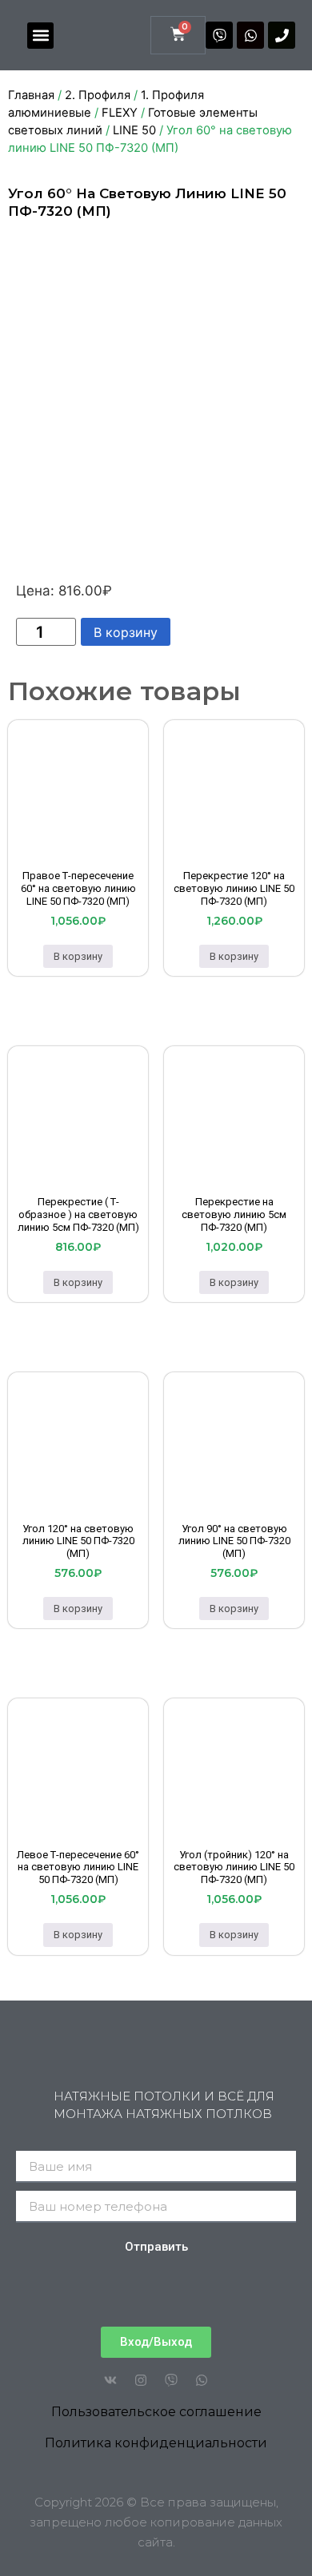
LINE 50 (134, 130)
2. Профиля (98, 95)
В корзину (126, 632)
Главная (31, 95)
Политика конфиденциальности (156, 2443)
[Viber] (219, 35)
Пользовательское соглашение (156, 2412)
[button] (40, 36)
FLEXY (120, 113)
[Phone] (282, 35)
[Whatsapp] (250, 35)
